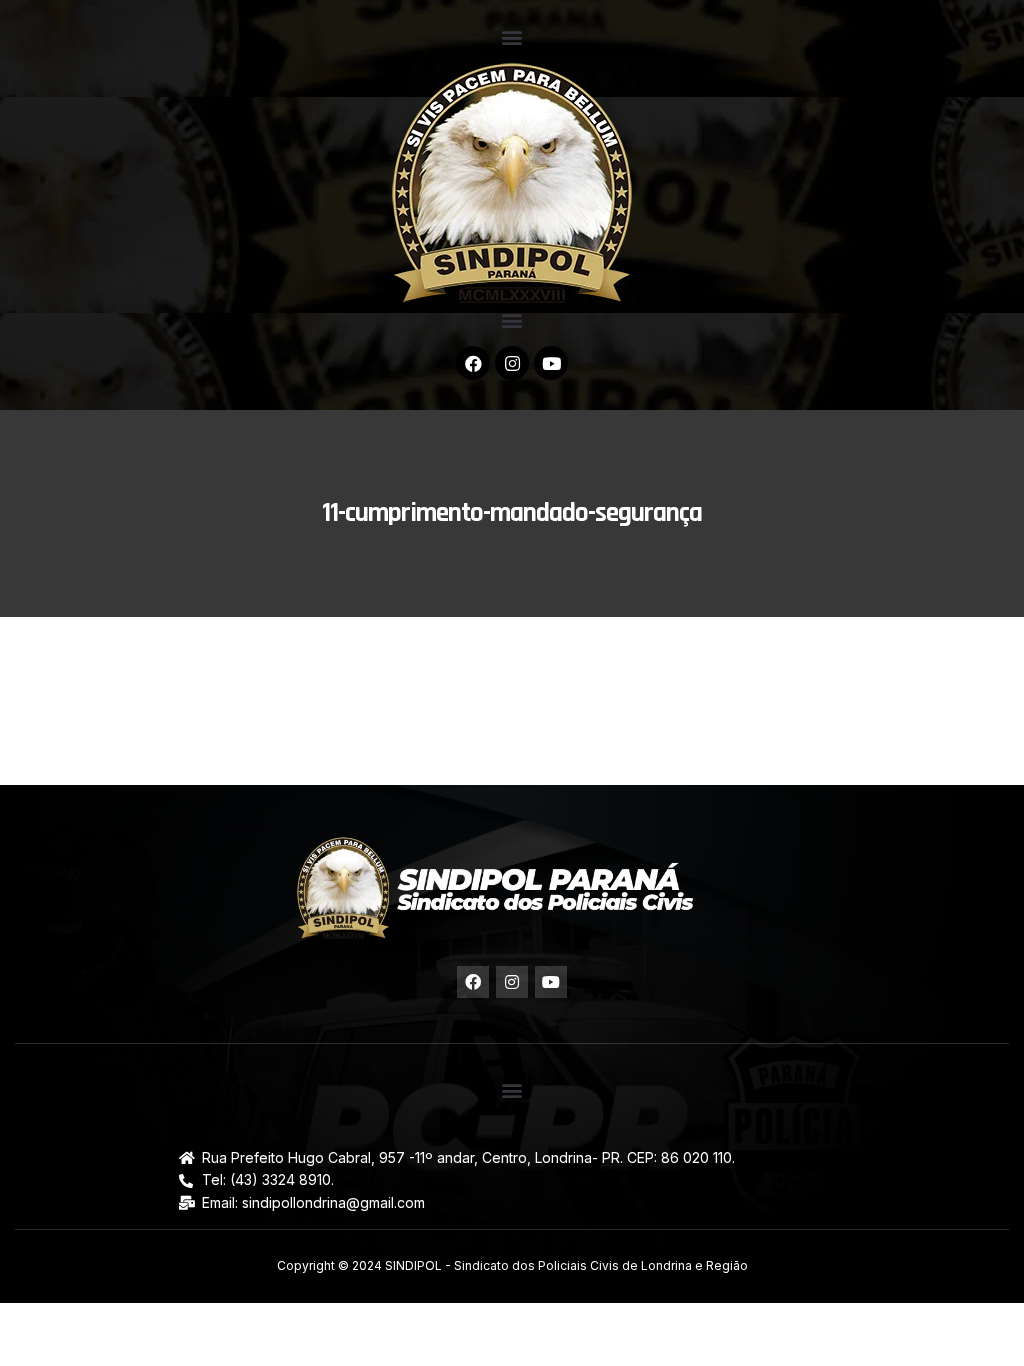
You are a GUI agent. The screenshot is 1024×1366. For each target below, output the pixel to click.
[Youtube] (551, 363)
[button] (512, 36)
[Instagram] (512, 363)
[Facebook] (473, 363)
